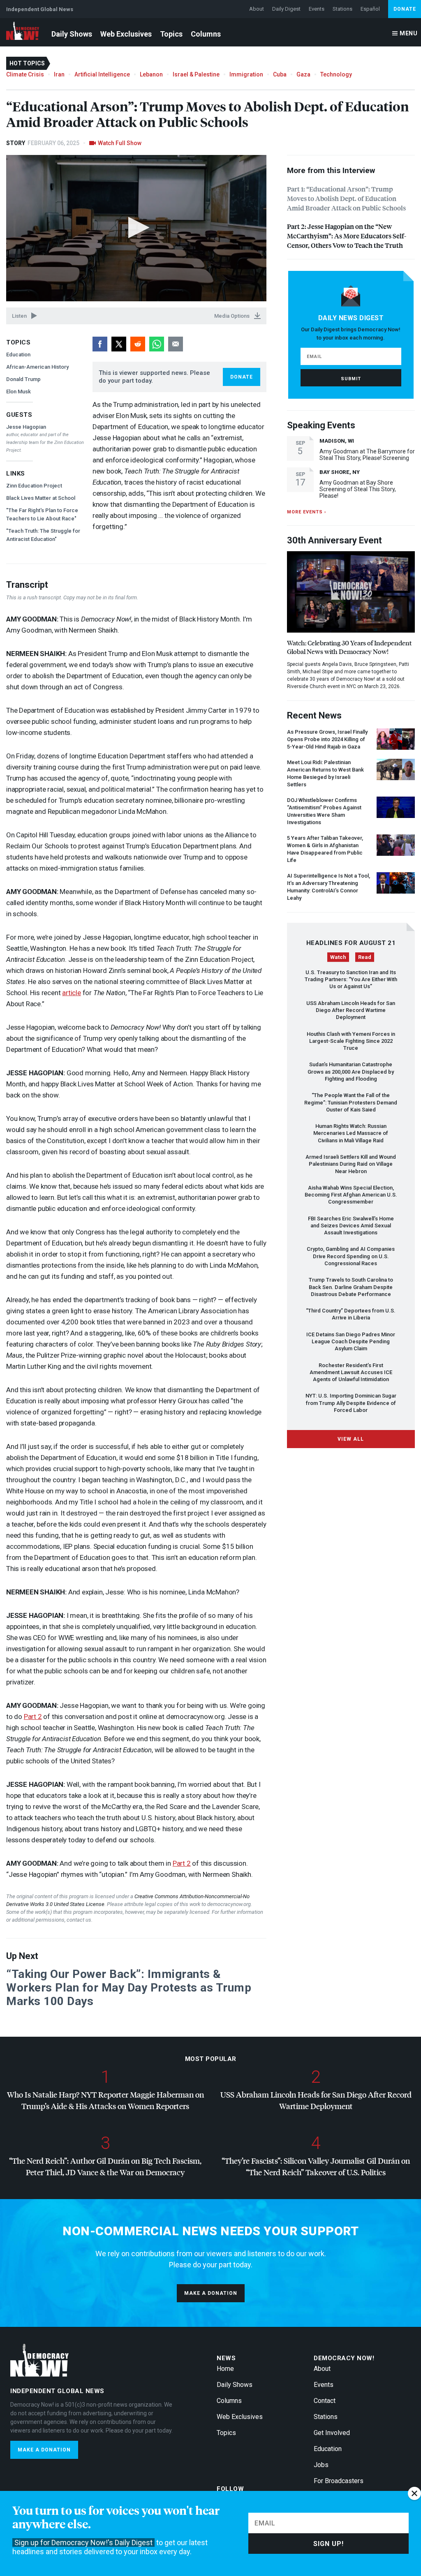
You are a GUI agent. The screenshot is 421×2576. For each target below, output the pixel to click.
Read (365, 957)
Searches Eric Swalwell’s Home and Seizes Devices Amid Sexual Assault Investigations (351, 1226)
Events (317, 9)
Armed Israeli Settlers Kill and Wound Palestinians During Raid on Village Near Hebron (351, 1164)
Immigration (246, 74)
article (72, 993)
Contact (325, 2401)
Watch (338, 957)
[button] (136, 228)
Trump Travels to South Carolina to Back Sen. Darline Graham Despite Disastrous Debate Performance (351, 1287)
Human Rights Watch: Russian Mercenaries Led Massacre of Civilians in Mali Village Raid (351, 1133)
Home (225, 2369)
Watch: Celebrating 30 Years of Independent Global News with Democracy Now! (349, 647)
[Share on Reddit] (138, 344)
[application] (136, 228)
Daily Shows (72, 34)
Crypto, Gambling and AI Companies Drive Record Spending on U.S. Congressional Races (351, 1256)
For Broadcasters (339, 2481)
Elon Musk (19, 392)
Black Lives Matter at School (41, 498)
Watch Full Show (120, 143)
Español (370, 9)
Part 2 (33, 1717)
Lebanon (151, 74)
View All (351, 1439)
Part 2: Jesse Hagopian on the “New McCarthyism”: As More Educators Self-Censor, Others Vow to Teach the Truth (347, 236)
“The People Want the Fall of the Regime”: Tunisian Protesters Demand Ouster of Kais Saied (351, 1102)
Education (18, 355)
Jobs (321, 2465)
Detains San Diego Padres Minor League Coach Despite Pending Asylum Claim (351, 1342)
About (257, 9)
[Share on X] (119, 344)
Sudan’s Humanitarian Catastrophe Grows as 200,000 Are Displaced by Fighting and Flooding (351, 1072)
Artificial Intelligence (102, 74)
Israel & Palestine (196, 74)
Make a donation (211, 2293)
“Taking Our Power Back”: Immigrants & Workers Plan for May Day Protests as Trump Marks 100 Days (129, 1988)
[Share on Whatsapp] (157, 344)
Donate (405, 9)
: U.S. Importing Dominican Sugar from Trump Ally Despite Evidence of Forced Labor (351, 1403)
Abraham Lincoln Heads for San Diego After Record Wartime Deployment (351, 1010)
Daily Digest (286, 9)
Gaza (303, 74)
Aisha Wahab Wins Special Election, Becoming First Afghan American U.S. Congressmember (351, 1195)
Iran (59, 74)
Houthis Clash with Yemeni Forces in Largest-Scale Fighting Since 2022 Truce (351, 1041)
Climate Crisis (25, 74)
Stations (342, 9)
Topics (171, 34)
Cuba (280, 74)
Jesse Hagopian (26, 427)
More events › (306, 512)
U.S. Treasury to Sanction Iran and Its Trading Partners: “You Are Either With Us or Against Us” (351, 980)
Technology (336, 74)
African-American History (37, 367)
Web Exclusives (126, 34)
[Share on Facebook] (100, 344)
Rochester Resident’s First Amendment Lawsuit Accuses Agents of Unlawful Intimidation (351, 1372)
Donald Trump (23, 379)
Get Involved (332, 2433)
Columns (206, 34)
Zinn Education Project (34, 486)
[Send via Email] (176, 344)
